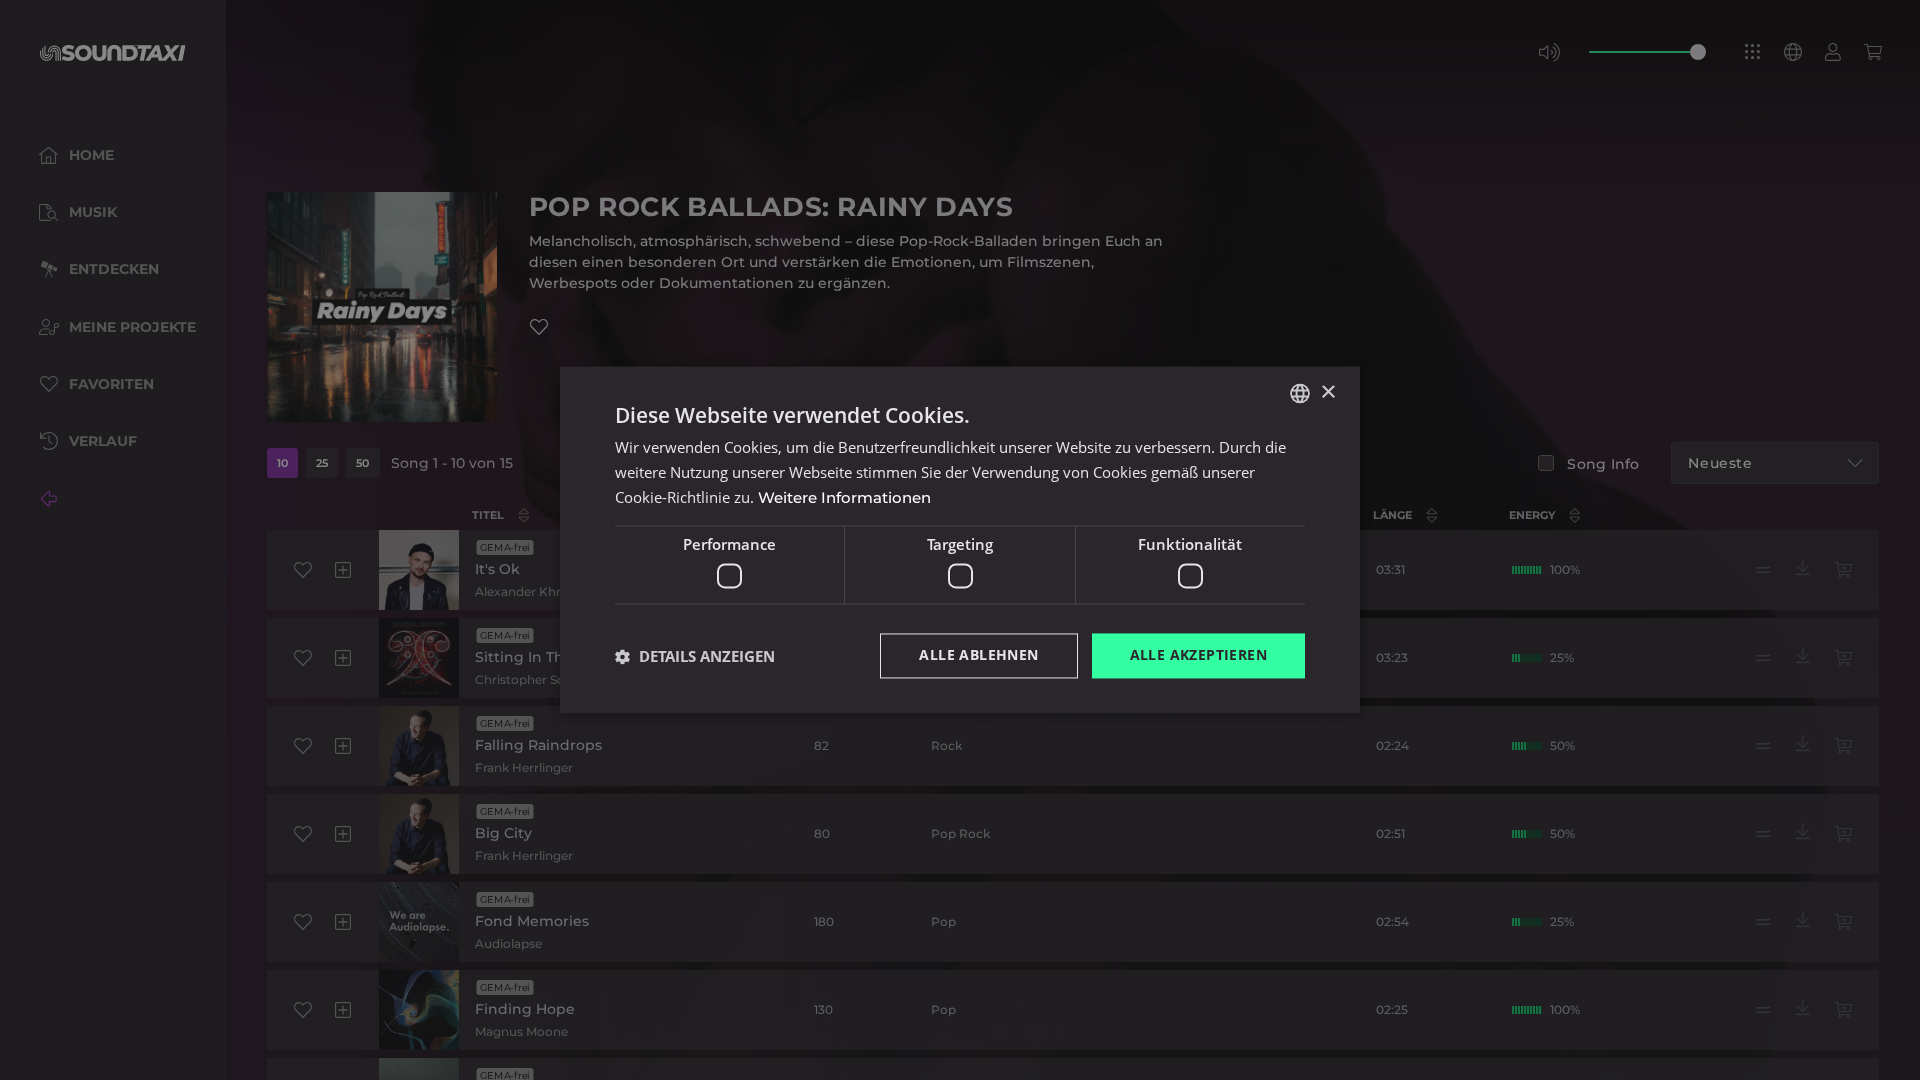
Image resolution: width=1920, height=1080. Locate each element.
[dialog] (960, 540)
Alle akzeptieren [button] (1198, 655)
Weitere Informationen (844, 497)
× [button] (1327, 392)
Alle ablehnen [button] (978, 655)
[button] (695, 656)
